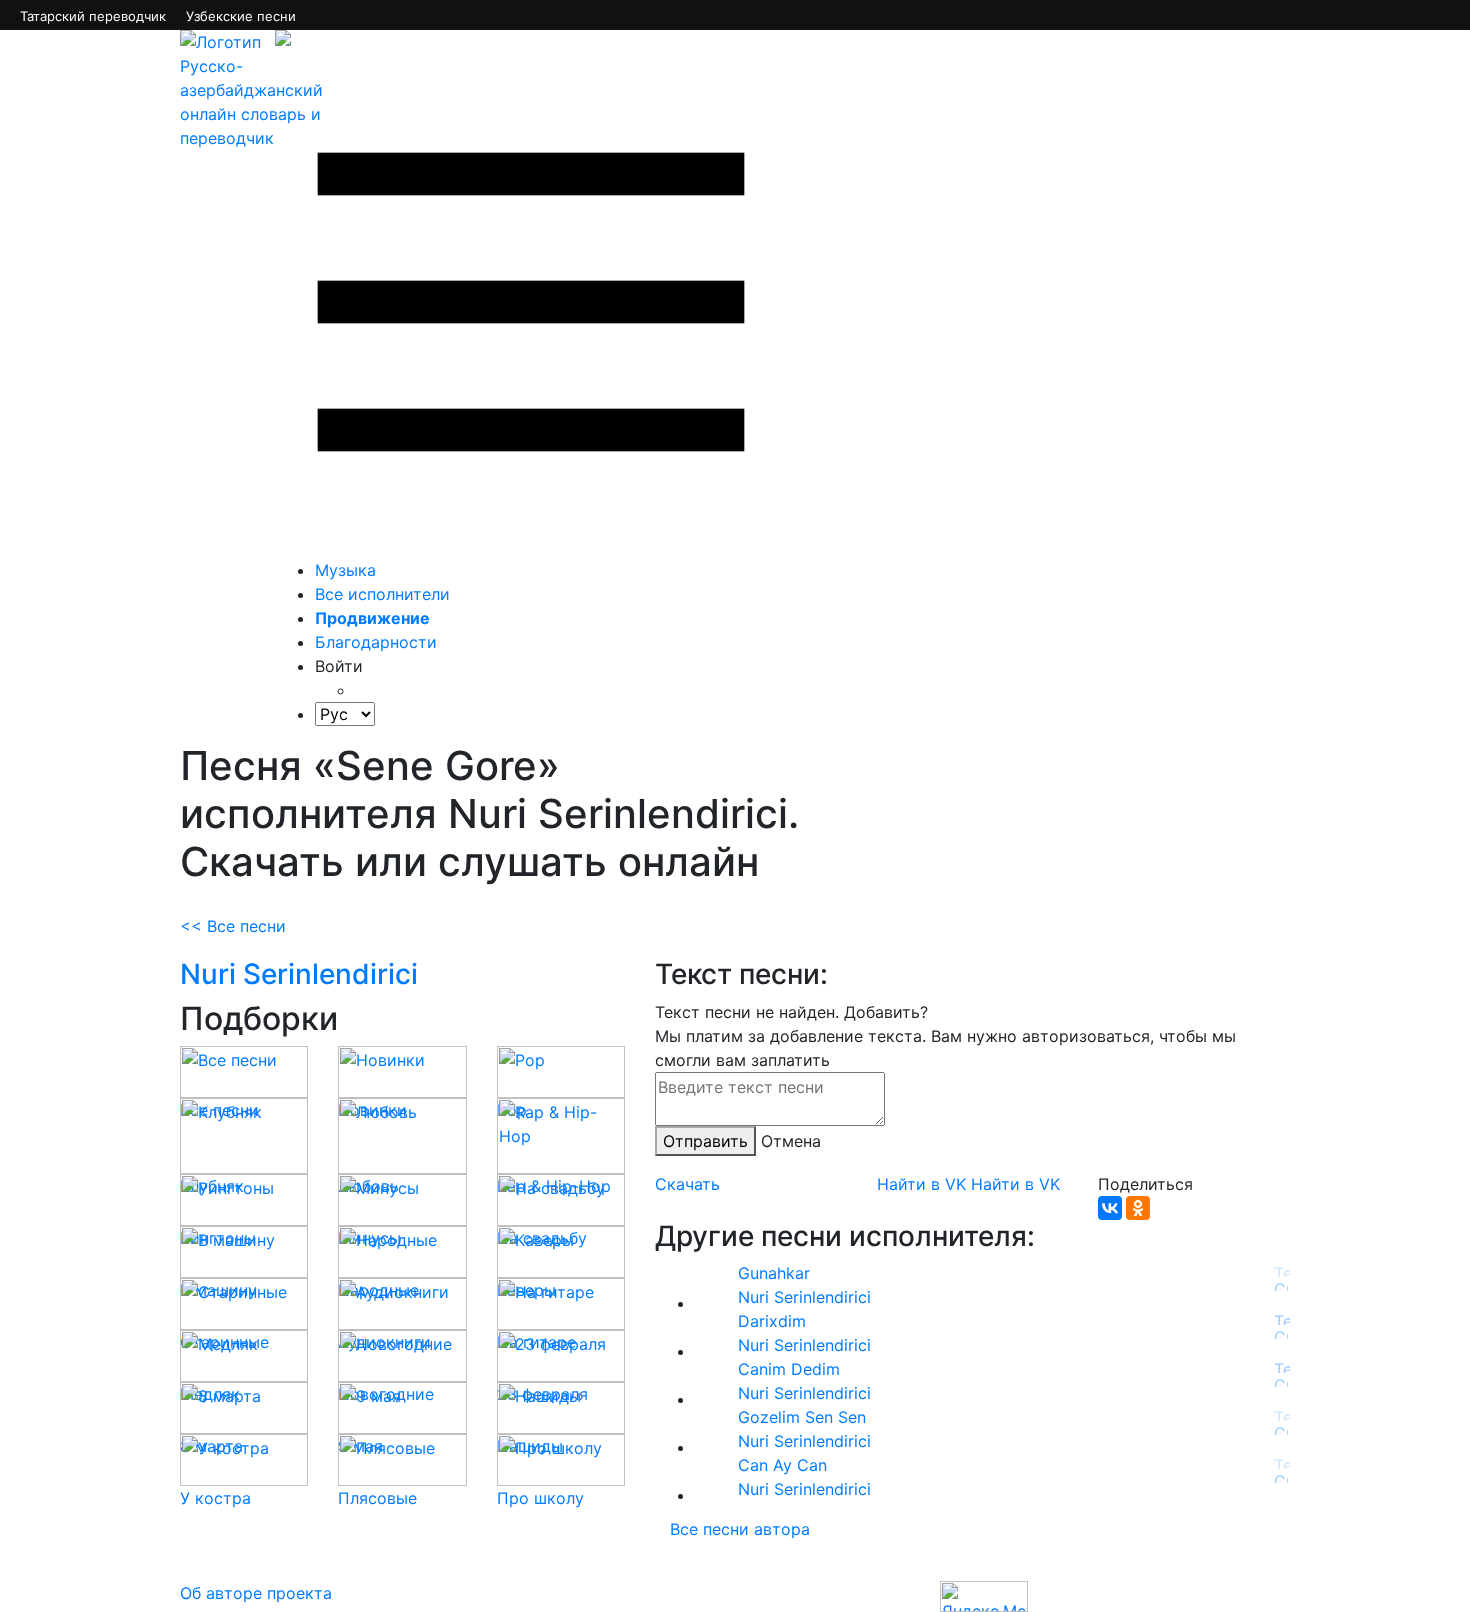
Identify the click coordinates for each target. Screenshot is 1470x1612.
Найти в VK (921, 1184)
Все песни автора (740, 1529)
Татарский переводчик (93, 16)
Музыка (345, 570)
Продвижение (372, 618)
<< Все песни (233, 926)
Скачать (687, 1184)
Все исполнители (382, 594)
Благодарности (376, 642)
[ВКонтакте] (1110, 1208)
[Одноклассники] (1138, 1208)
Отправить (705, 1141)
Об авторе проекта (256, 1593)
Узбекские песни (241, 16)
